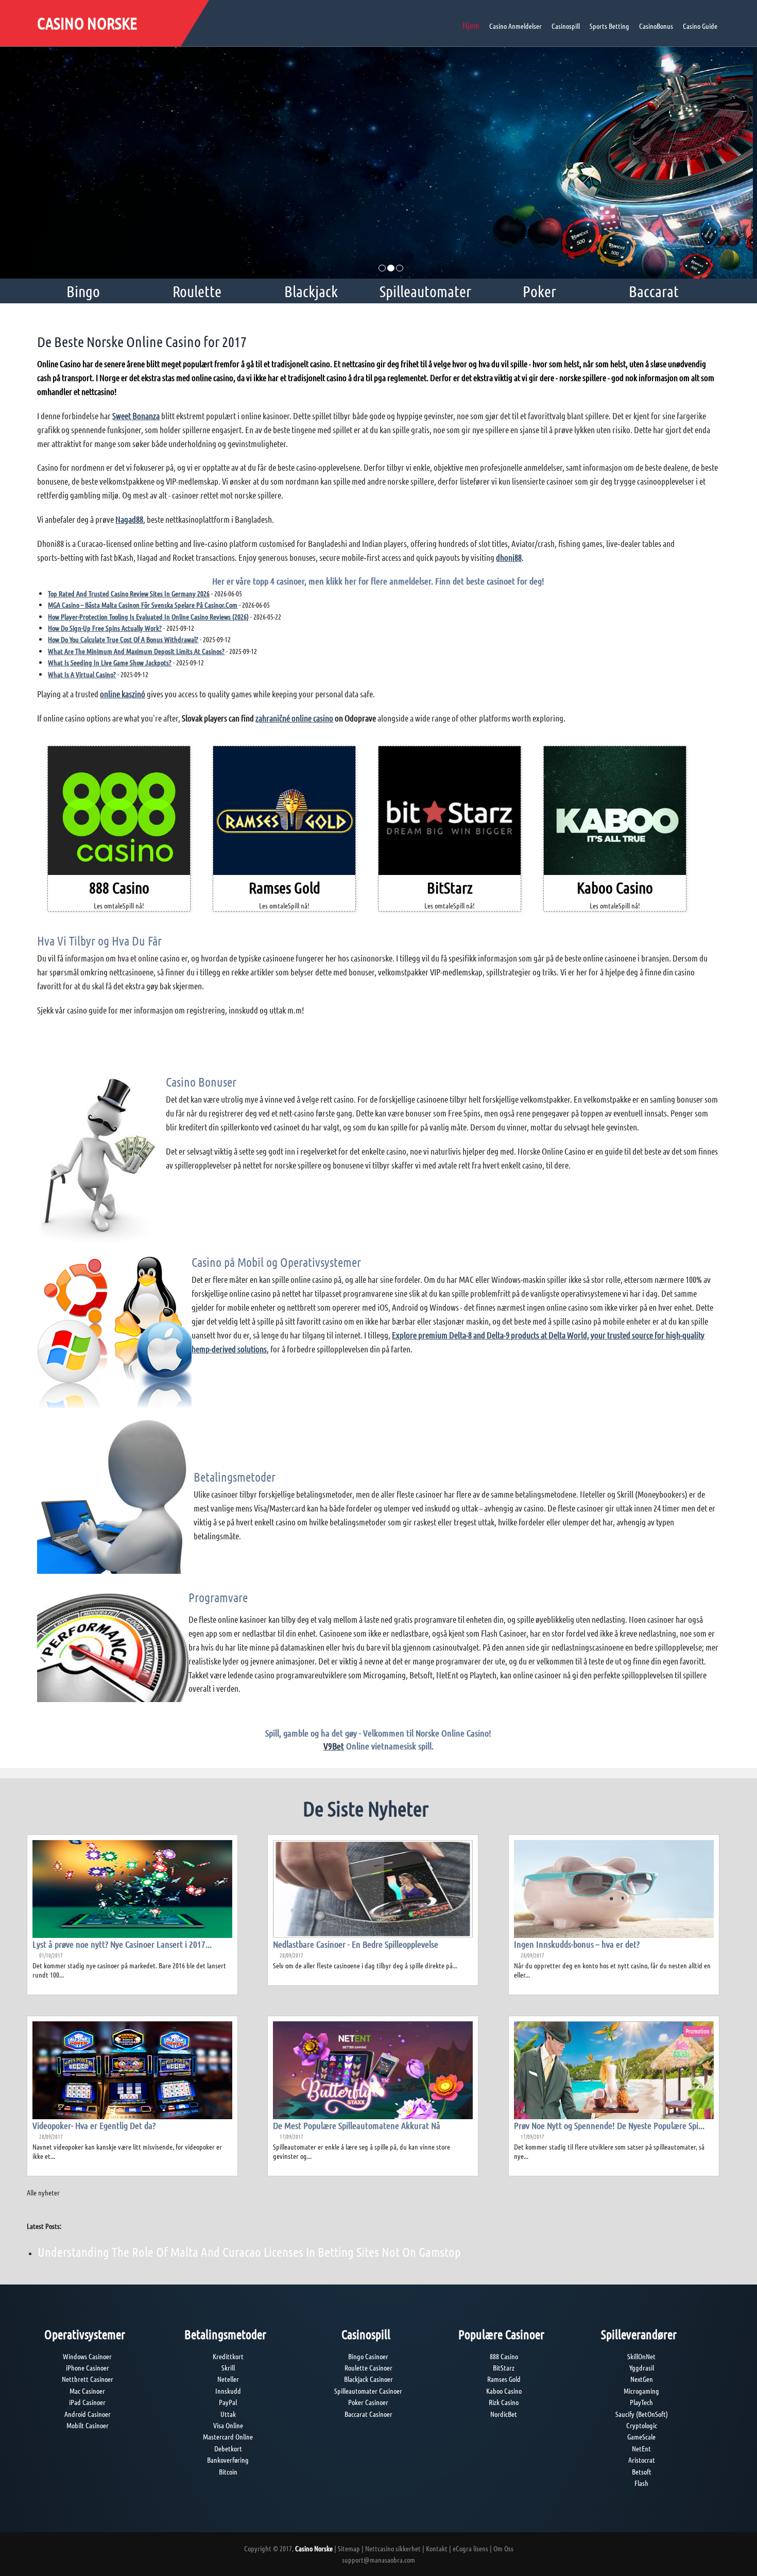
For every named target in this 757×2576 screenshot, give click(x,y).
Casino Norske (87, 23)
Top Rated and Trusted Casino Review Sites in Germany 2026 (129, 593)
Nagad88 (129, 519)
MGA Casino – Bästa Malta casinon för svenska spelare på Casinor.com (143, 605)
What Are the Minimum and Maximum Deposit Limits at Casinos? (136, 651)
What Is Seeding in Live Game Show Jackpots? (110, 662)
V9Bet (334, 1746)
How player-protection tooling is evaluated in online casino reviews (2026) (148, 616)
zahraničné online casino (294, 718)
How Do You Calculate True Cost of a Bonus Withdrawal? (123, 639)
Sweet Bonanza (136, 416)
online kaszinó (123, 694)
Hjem (471, 25)
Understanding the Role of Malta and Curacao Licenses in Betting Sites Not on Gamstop (249, 2252)
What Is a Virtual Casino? (82, 674)
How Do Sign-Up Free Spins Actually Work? (105, 628)
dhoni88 (509, 557)
